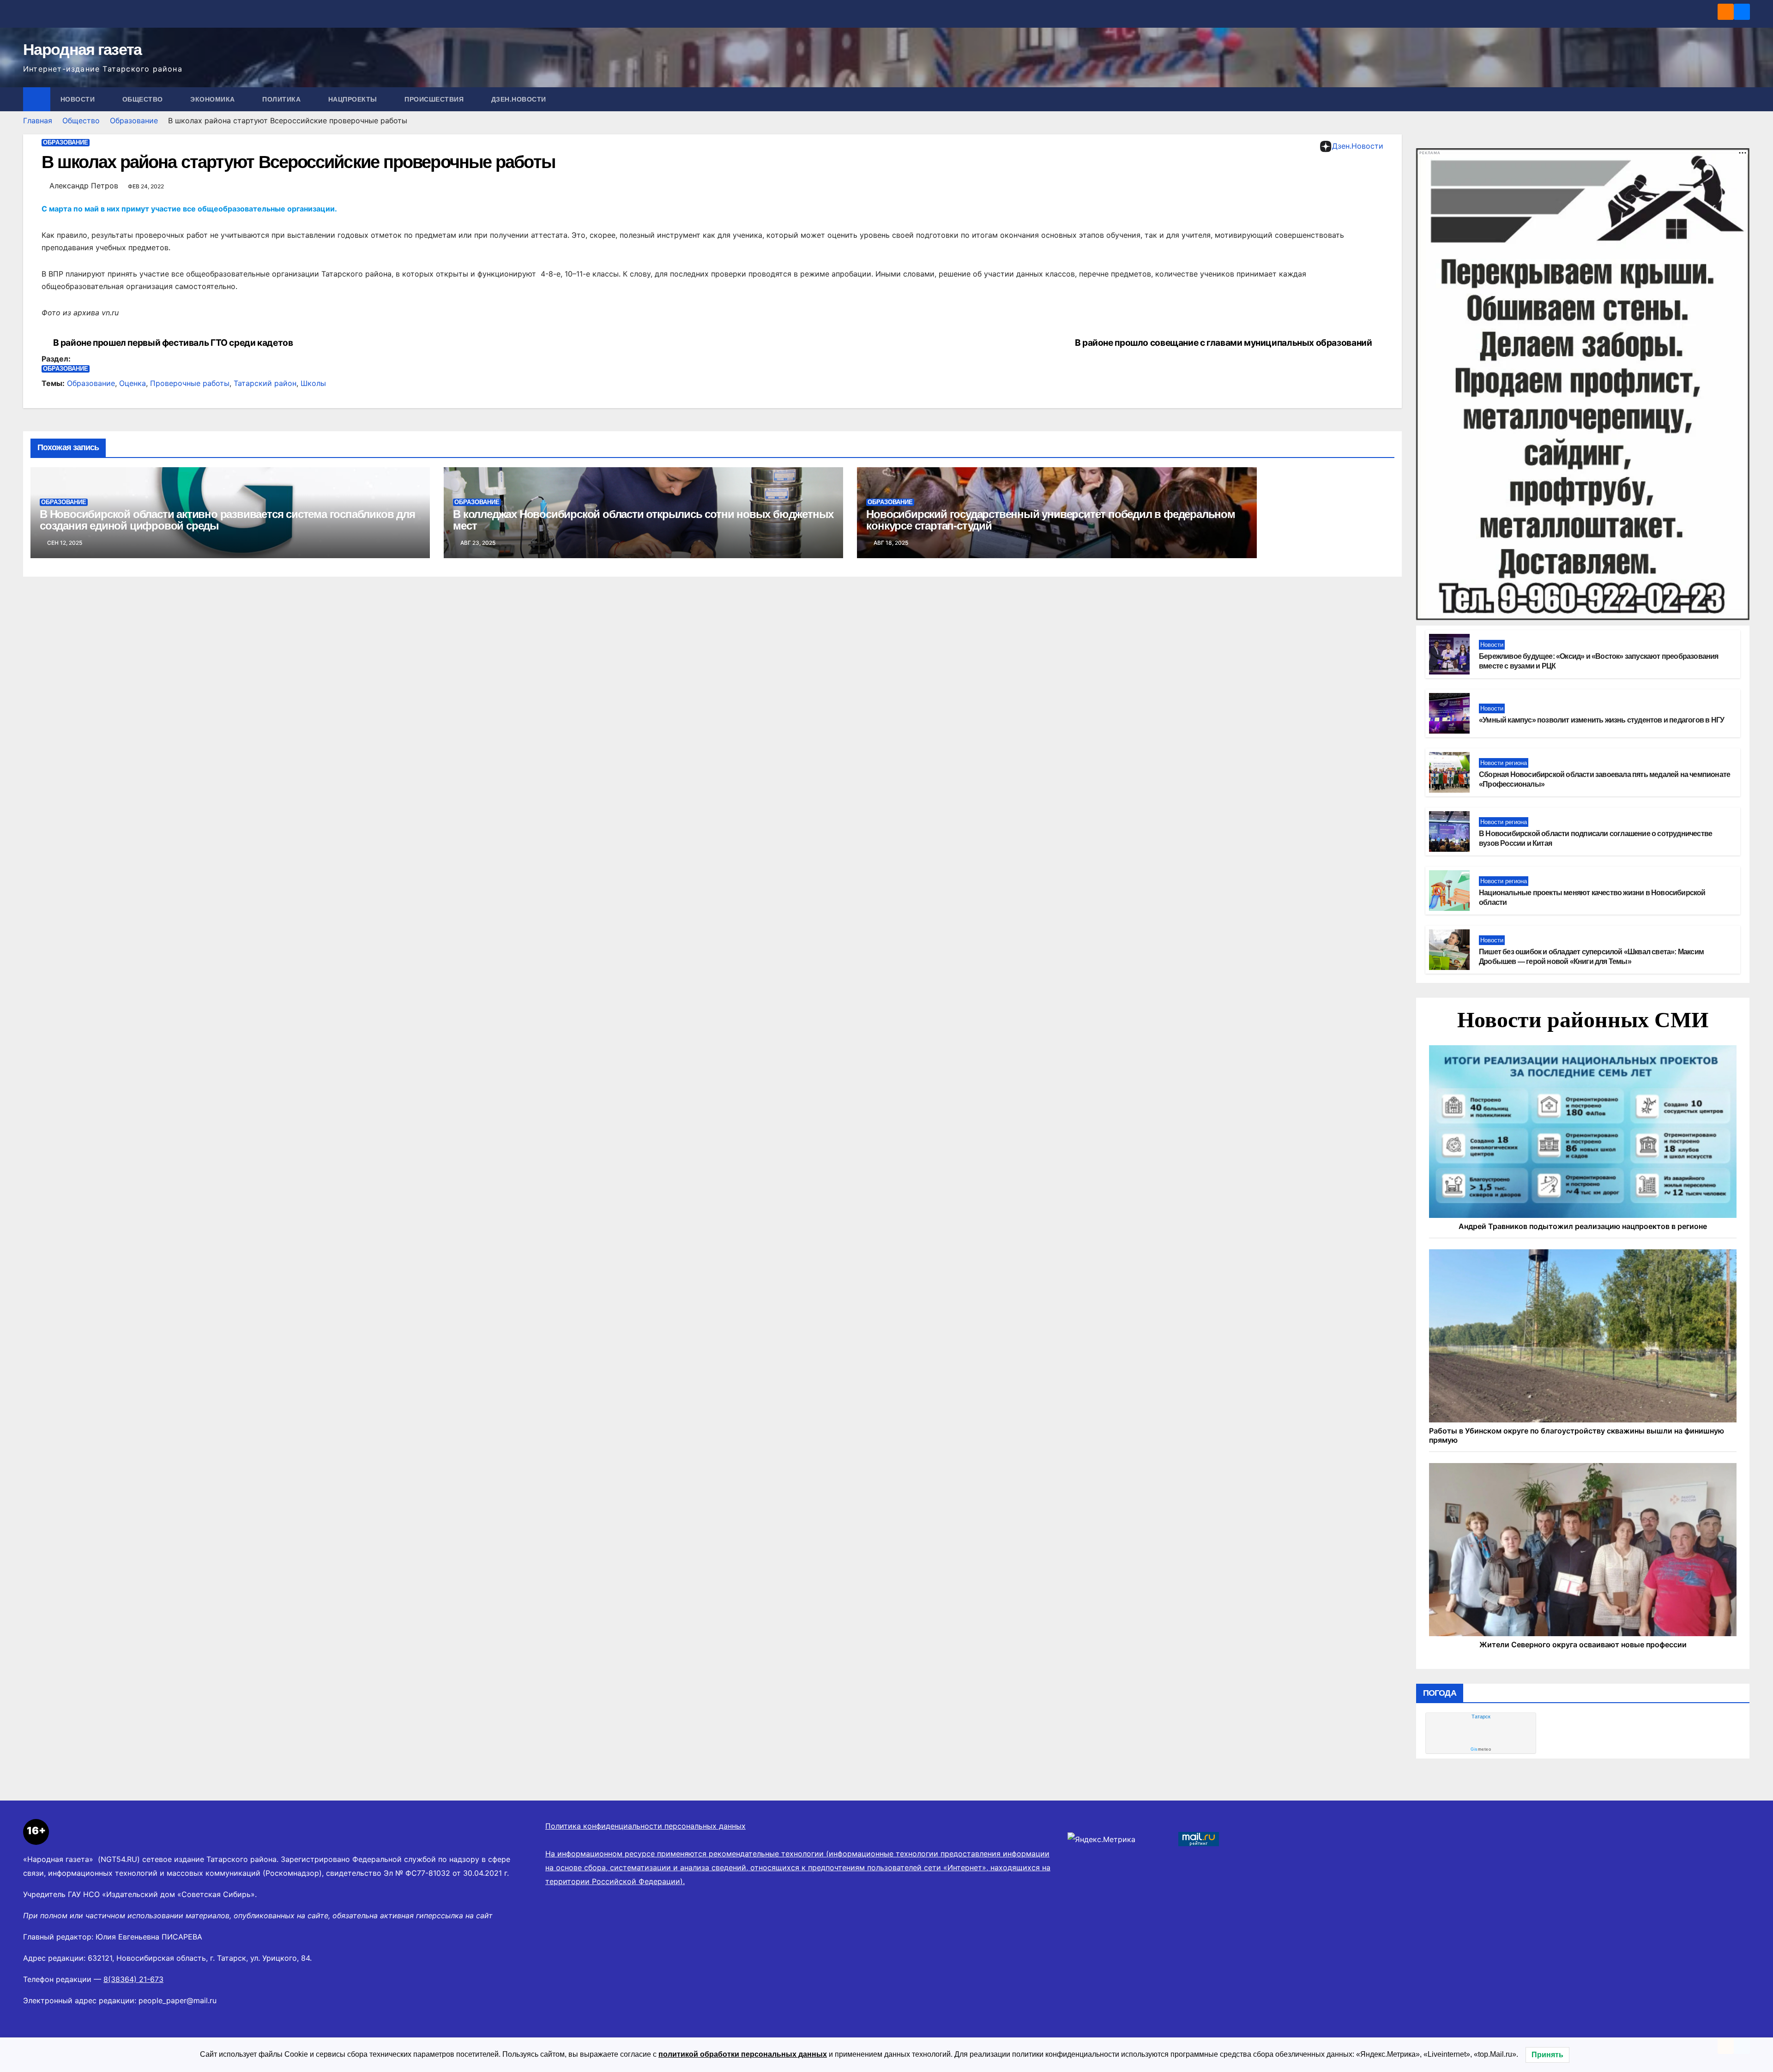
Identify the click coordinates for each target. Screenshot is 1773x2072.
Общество (144, 99)
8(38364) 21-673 (133, 1979)
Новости (79, 99)
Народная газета (82, 49)
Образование (134, 120)
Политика (283, 99)
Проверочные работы (190, 383)
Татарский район (265, 383)
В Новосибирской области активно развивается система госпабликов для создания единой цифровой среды (227, 520)
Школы (313, 383)
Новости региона (1504, 763)
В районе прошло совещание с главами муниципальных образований (1224, 343)
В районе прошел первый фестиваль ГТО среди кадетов (173, 343)
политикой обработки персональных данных (743, 2054)
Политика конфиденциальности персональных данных (645, 1826)
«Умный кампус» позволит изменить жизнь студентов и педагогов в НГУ (1601, 720)
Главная (38, 120)
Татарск (1481, 1717)
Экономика (214, 99)
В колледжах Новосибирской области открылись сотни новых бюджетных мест (643, 520)
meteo (1481, 1749)
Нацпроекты (354, 99)
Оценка (133, 383)
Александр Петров (84, 186)
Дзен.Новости (519, 99)
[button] (1743, 99)
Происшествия (435, 99)
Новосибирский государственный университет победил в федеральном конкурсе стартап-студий (1050, 520)
